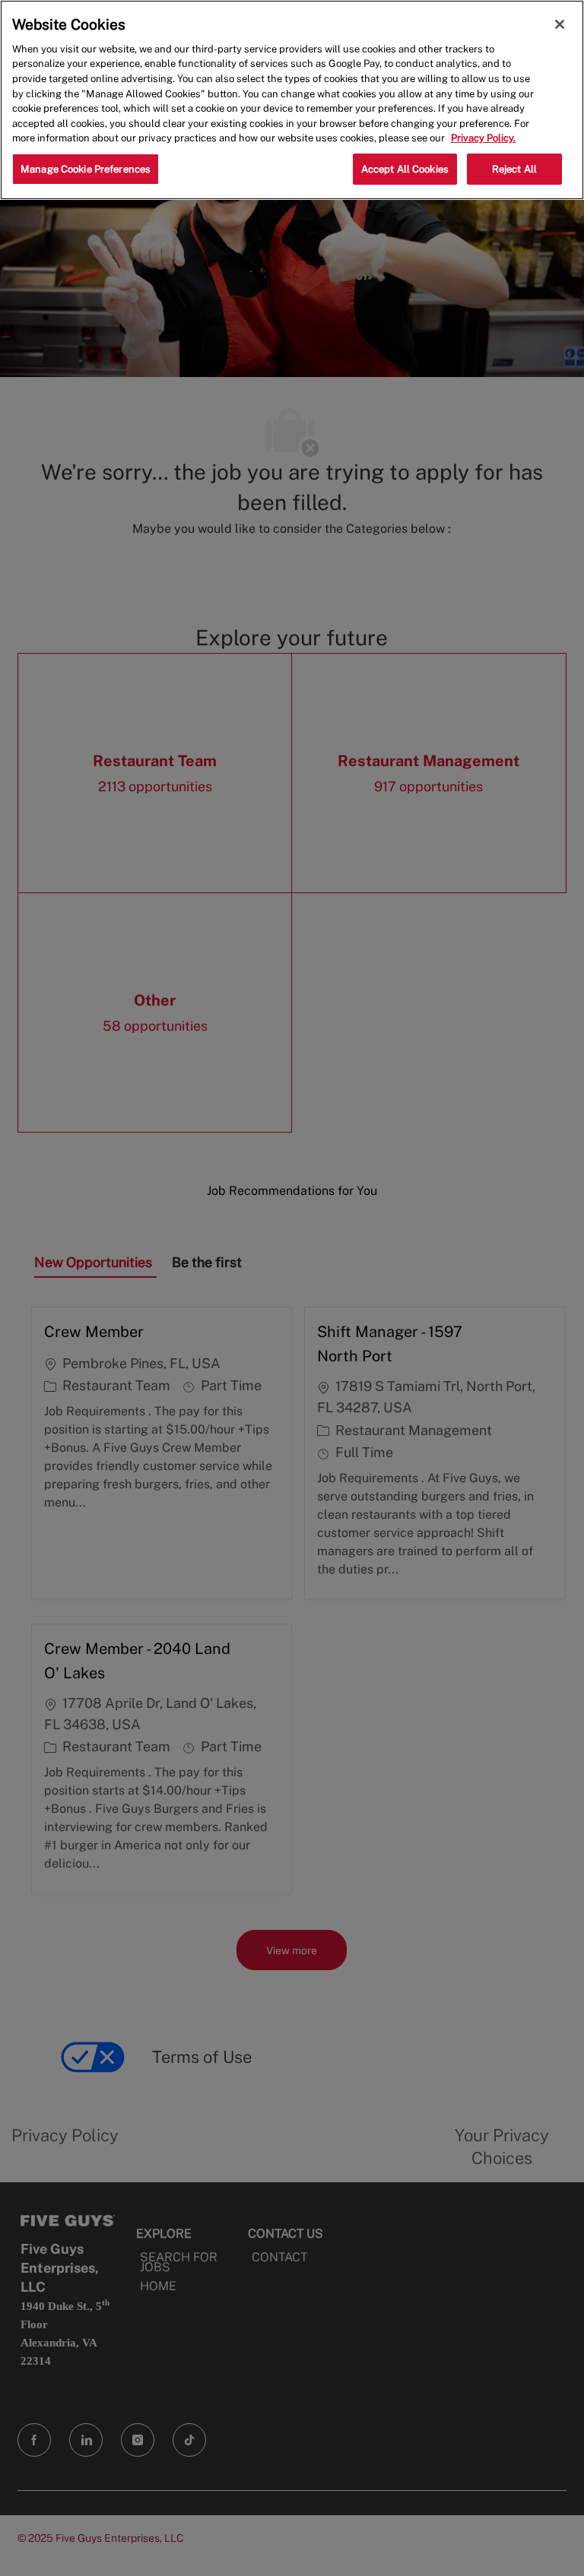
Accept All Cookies (405, 169)
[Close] (560, 24)
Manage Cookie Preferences (86, 169)
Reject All (514, 169)
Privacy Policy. (483, 138)
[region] (292, 100)
